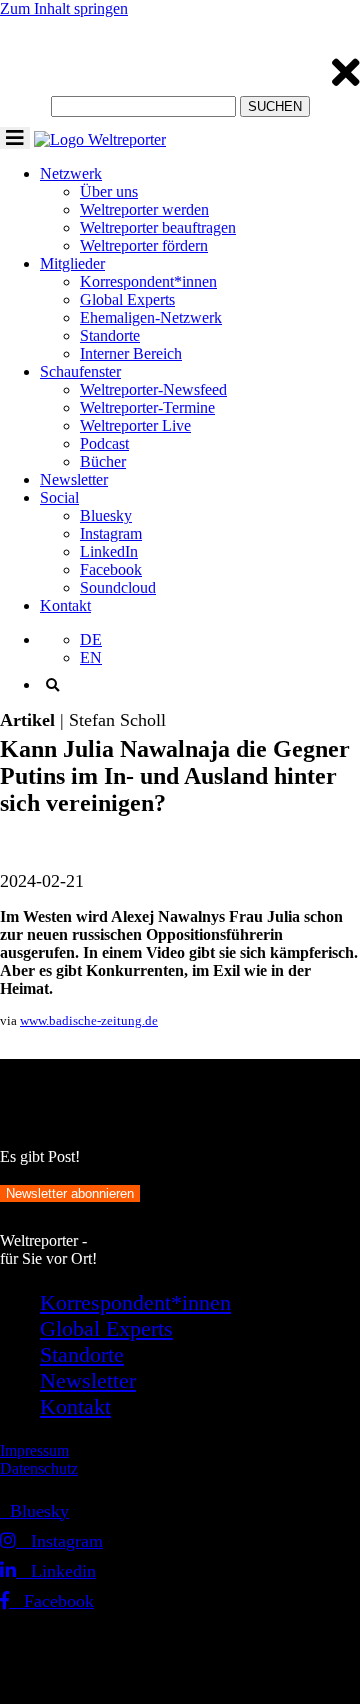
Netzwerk (71, 173)
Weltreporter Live (135, 425)
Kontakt (65, 605)
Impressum (34, 1450)
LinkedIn (109, 551)
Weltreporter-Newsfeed (153, 389)
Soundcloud (118, 587)
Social (59, 497)
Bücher (103, 461)
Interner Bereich (131, 353)
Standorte (110, 335)
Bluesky (106, 515)
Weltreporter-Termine (147, 407)
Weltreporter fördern (144, 245)
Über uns (109, 191)
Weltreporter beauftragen (158, 227)
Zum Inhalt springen (64, 8)
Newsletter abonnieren (70, 1193)
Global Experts (127, 299)
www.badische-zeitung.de (89, 1021)
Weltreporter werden (144, 209)
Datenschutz (39, 1468)
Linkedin (56, 1571)
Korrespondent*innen (148, 281)
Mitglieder (72, 263)
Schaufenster (80, 371)
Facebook (111, 569)
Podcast (104, 443)
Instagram (111, 533)
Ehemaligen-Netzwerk (151, 317)
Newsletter (74, 479)
